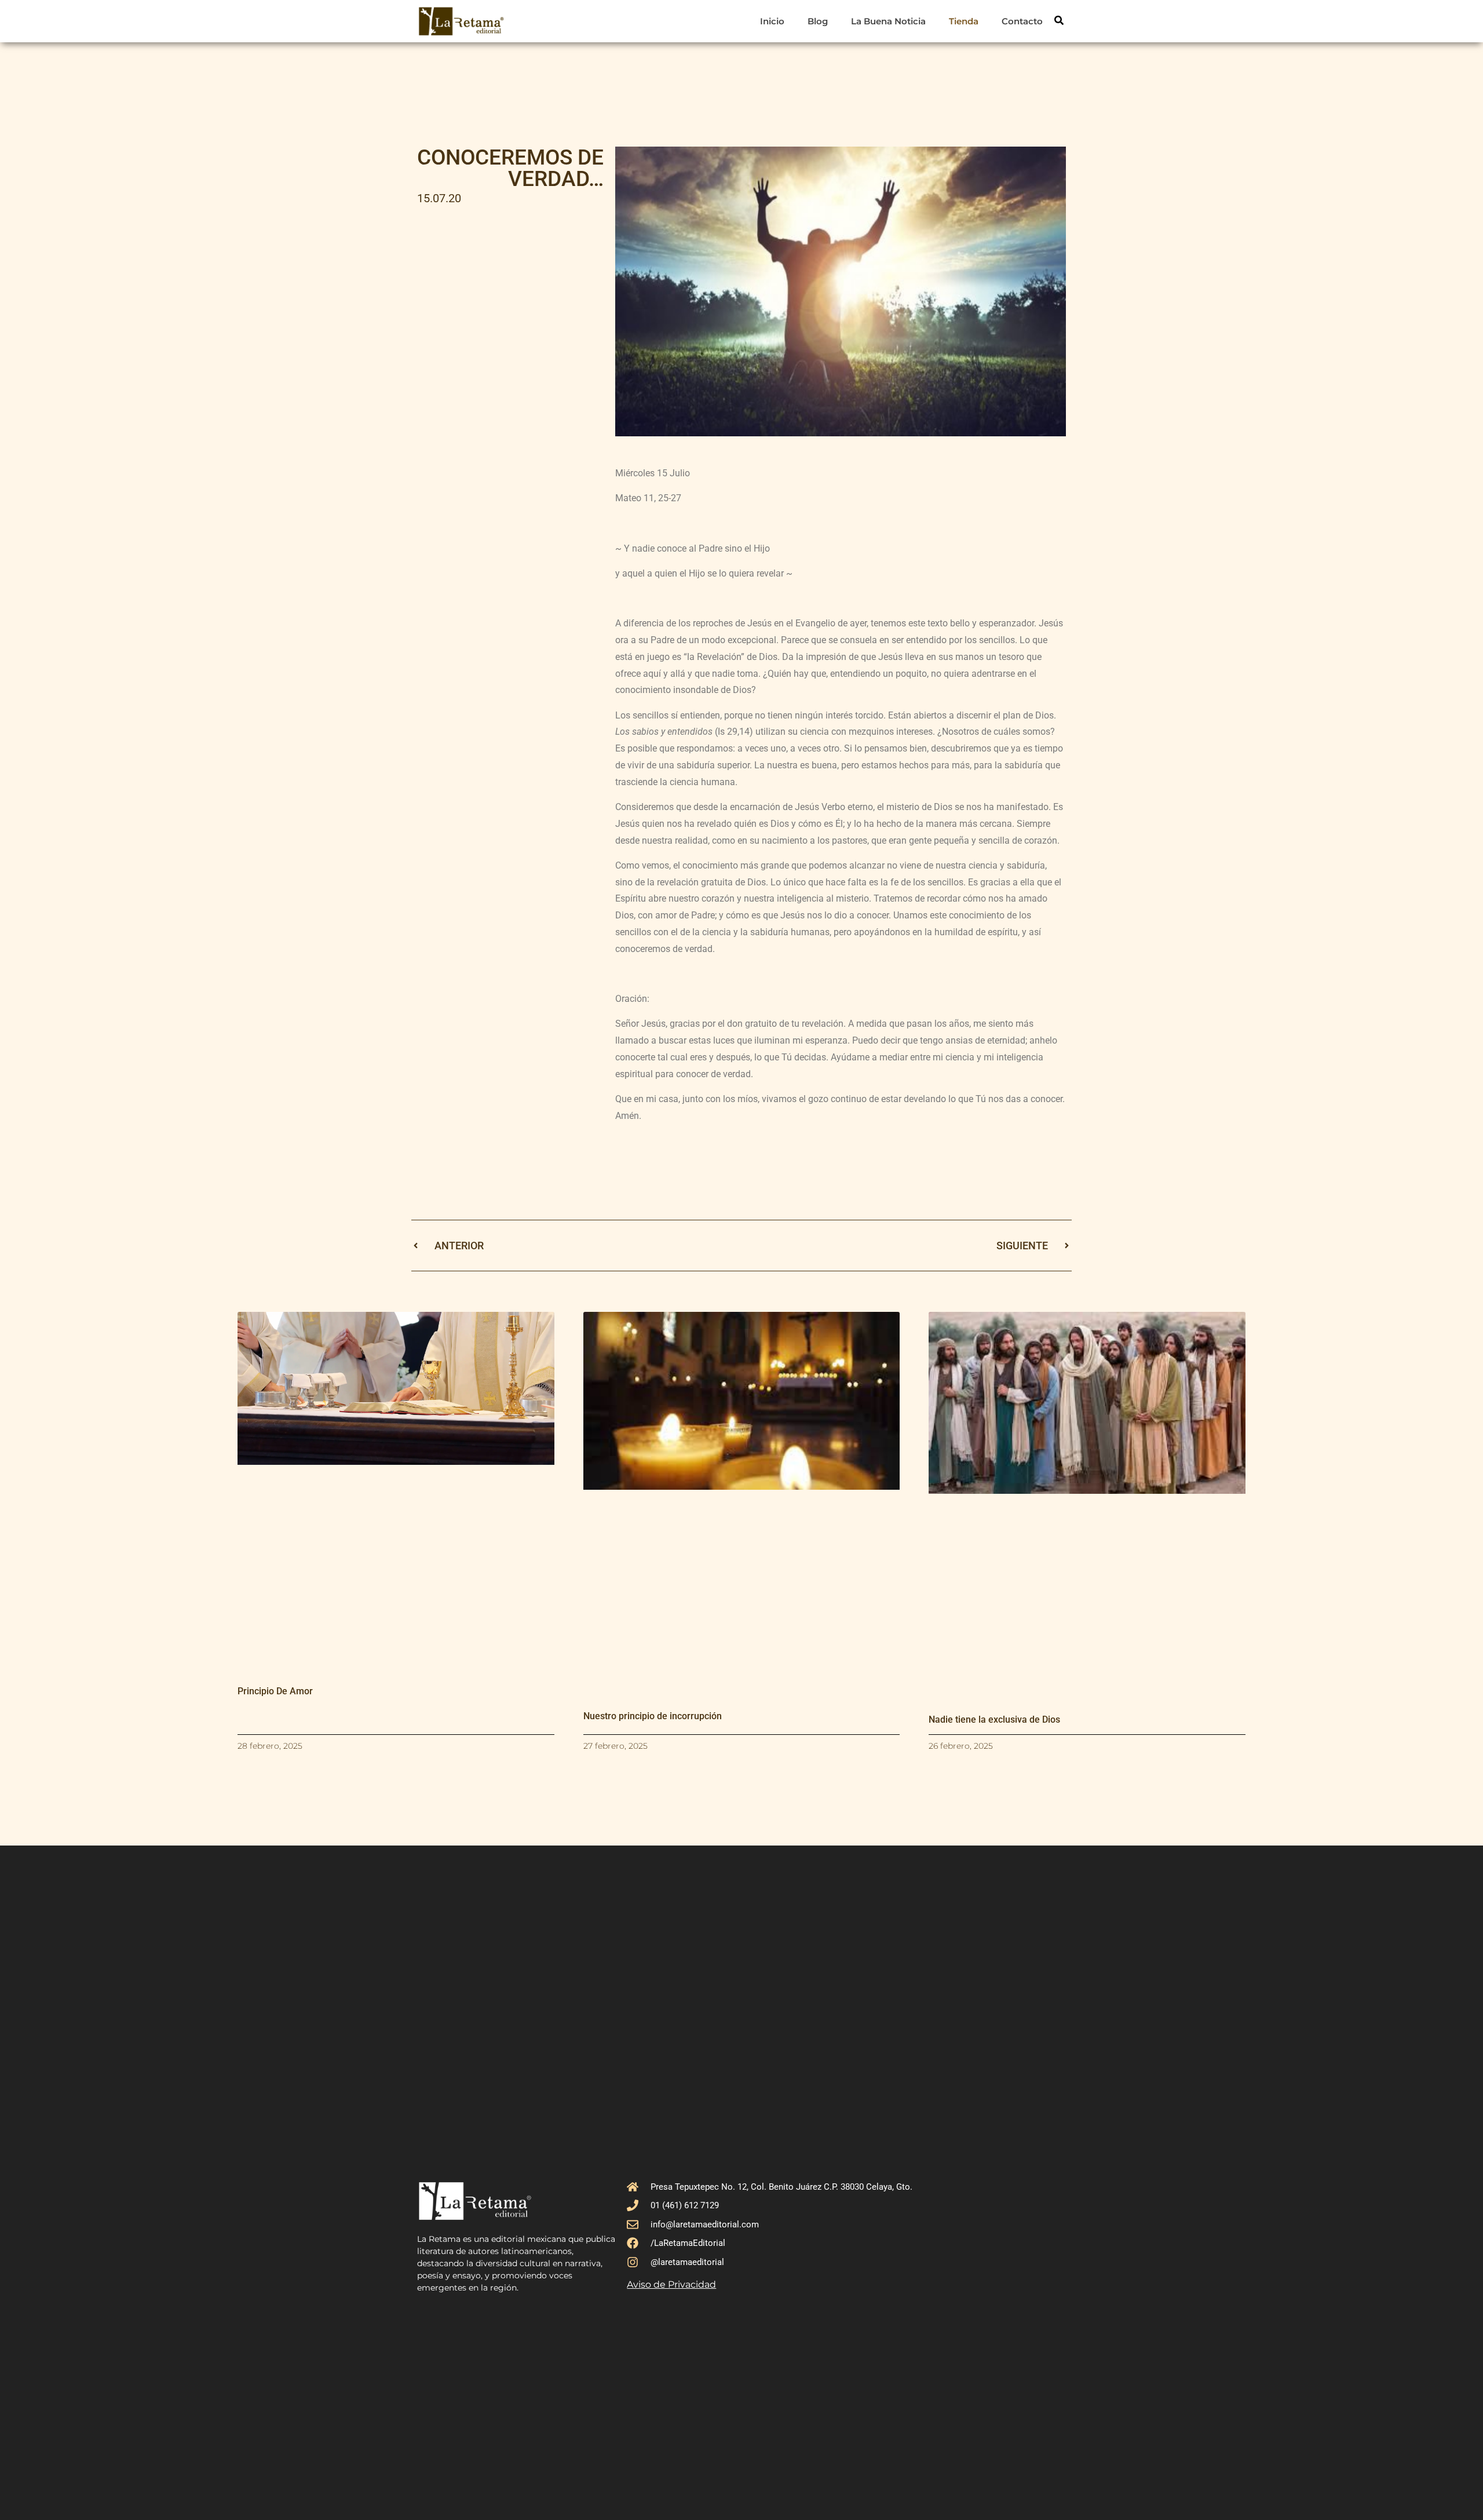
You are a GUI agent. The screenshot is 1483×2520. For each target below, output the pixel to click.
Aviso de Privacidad (671, 2284)
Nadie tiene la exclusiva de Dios (994, 1719)
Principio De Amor (275, 1691)
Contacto (1022, 21)
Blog (818, 21)
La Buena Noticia (888, 21)
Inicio (772, 21)
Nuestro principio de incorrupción (653, 1716)
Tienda (964, 21)
